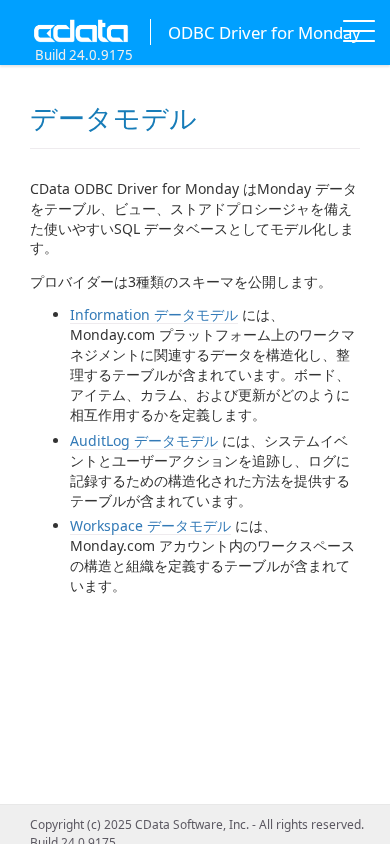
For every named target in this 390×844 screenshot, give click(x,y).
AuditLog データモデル (144, 440)
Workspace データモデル (150, 525)
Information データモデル (154, 314)
